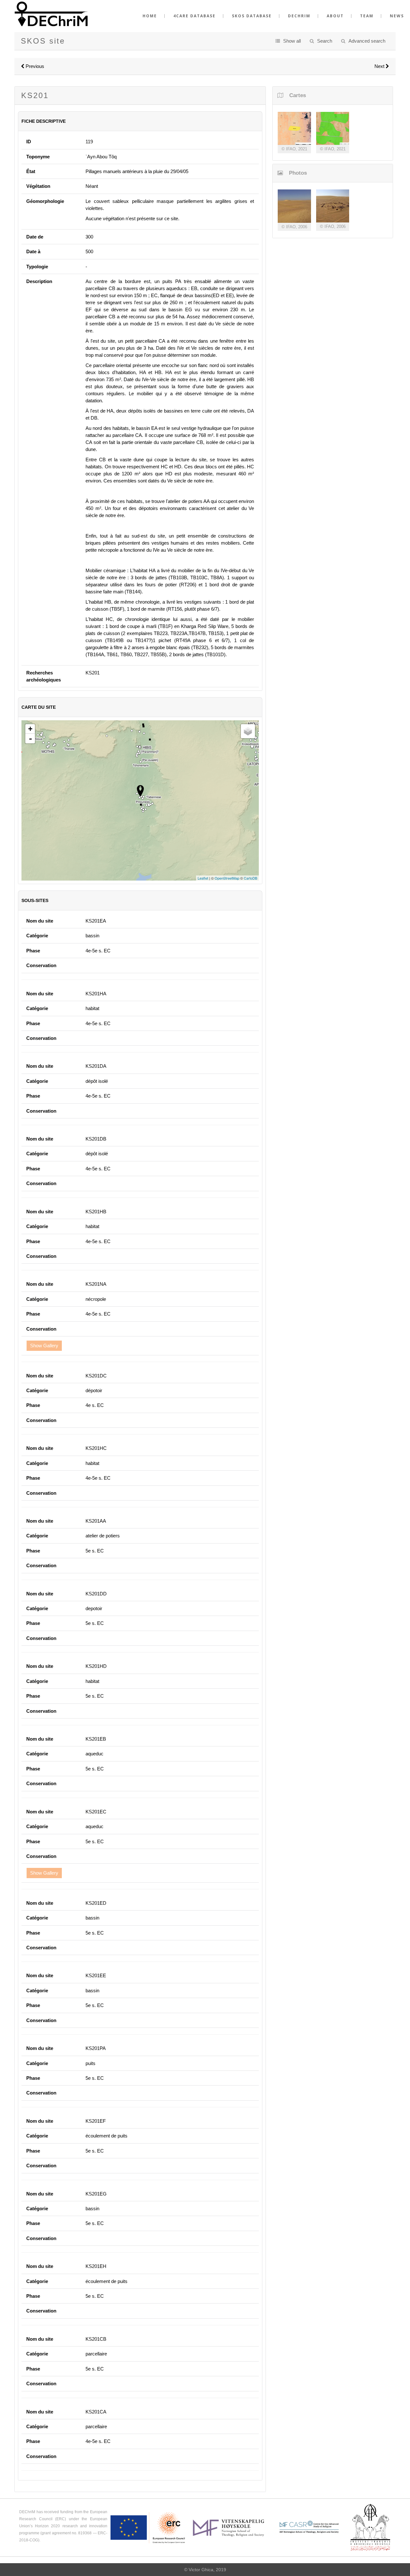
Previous (34, 66)
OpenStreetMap (227, 878)
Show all (292, 41)
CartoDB (250, 878)
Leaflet (203, 878)
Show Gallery (44, 1346)
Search (325, 41)
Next (380, 66)
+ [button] (30, 729)
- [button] (30, 739)
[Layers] (248, 731)
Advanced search (367, 41)
